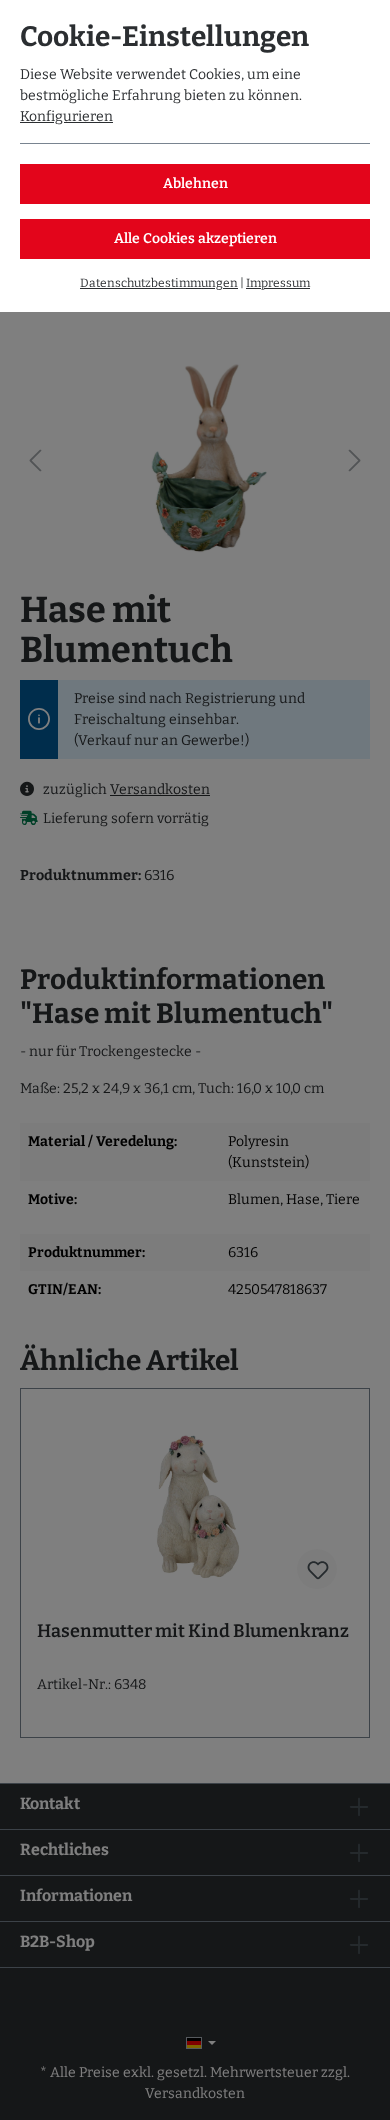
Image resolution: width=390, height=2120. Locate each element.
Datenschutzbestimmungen (159, 283)
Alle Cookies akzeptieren (195, 238)
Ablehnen (195, 183)
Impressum (278, 283)
